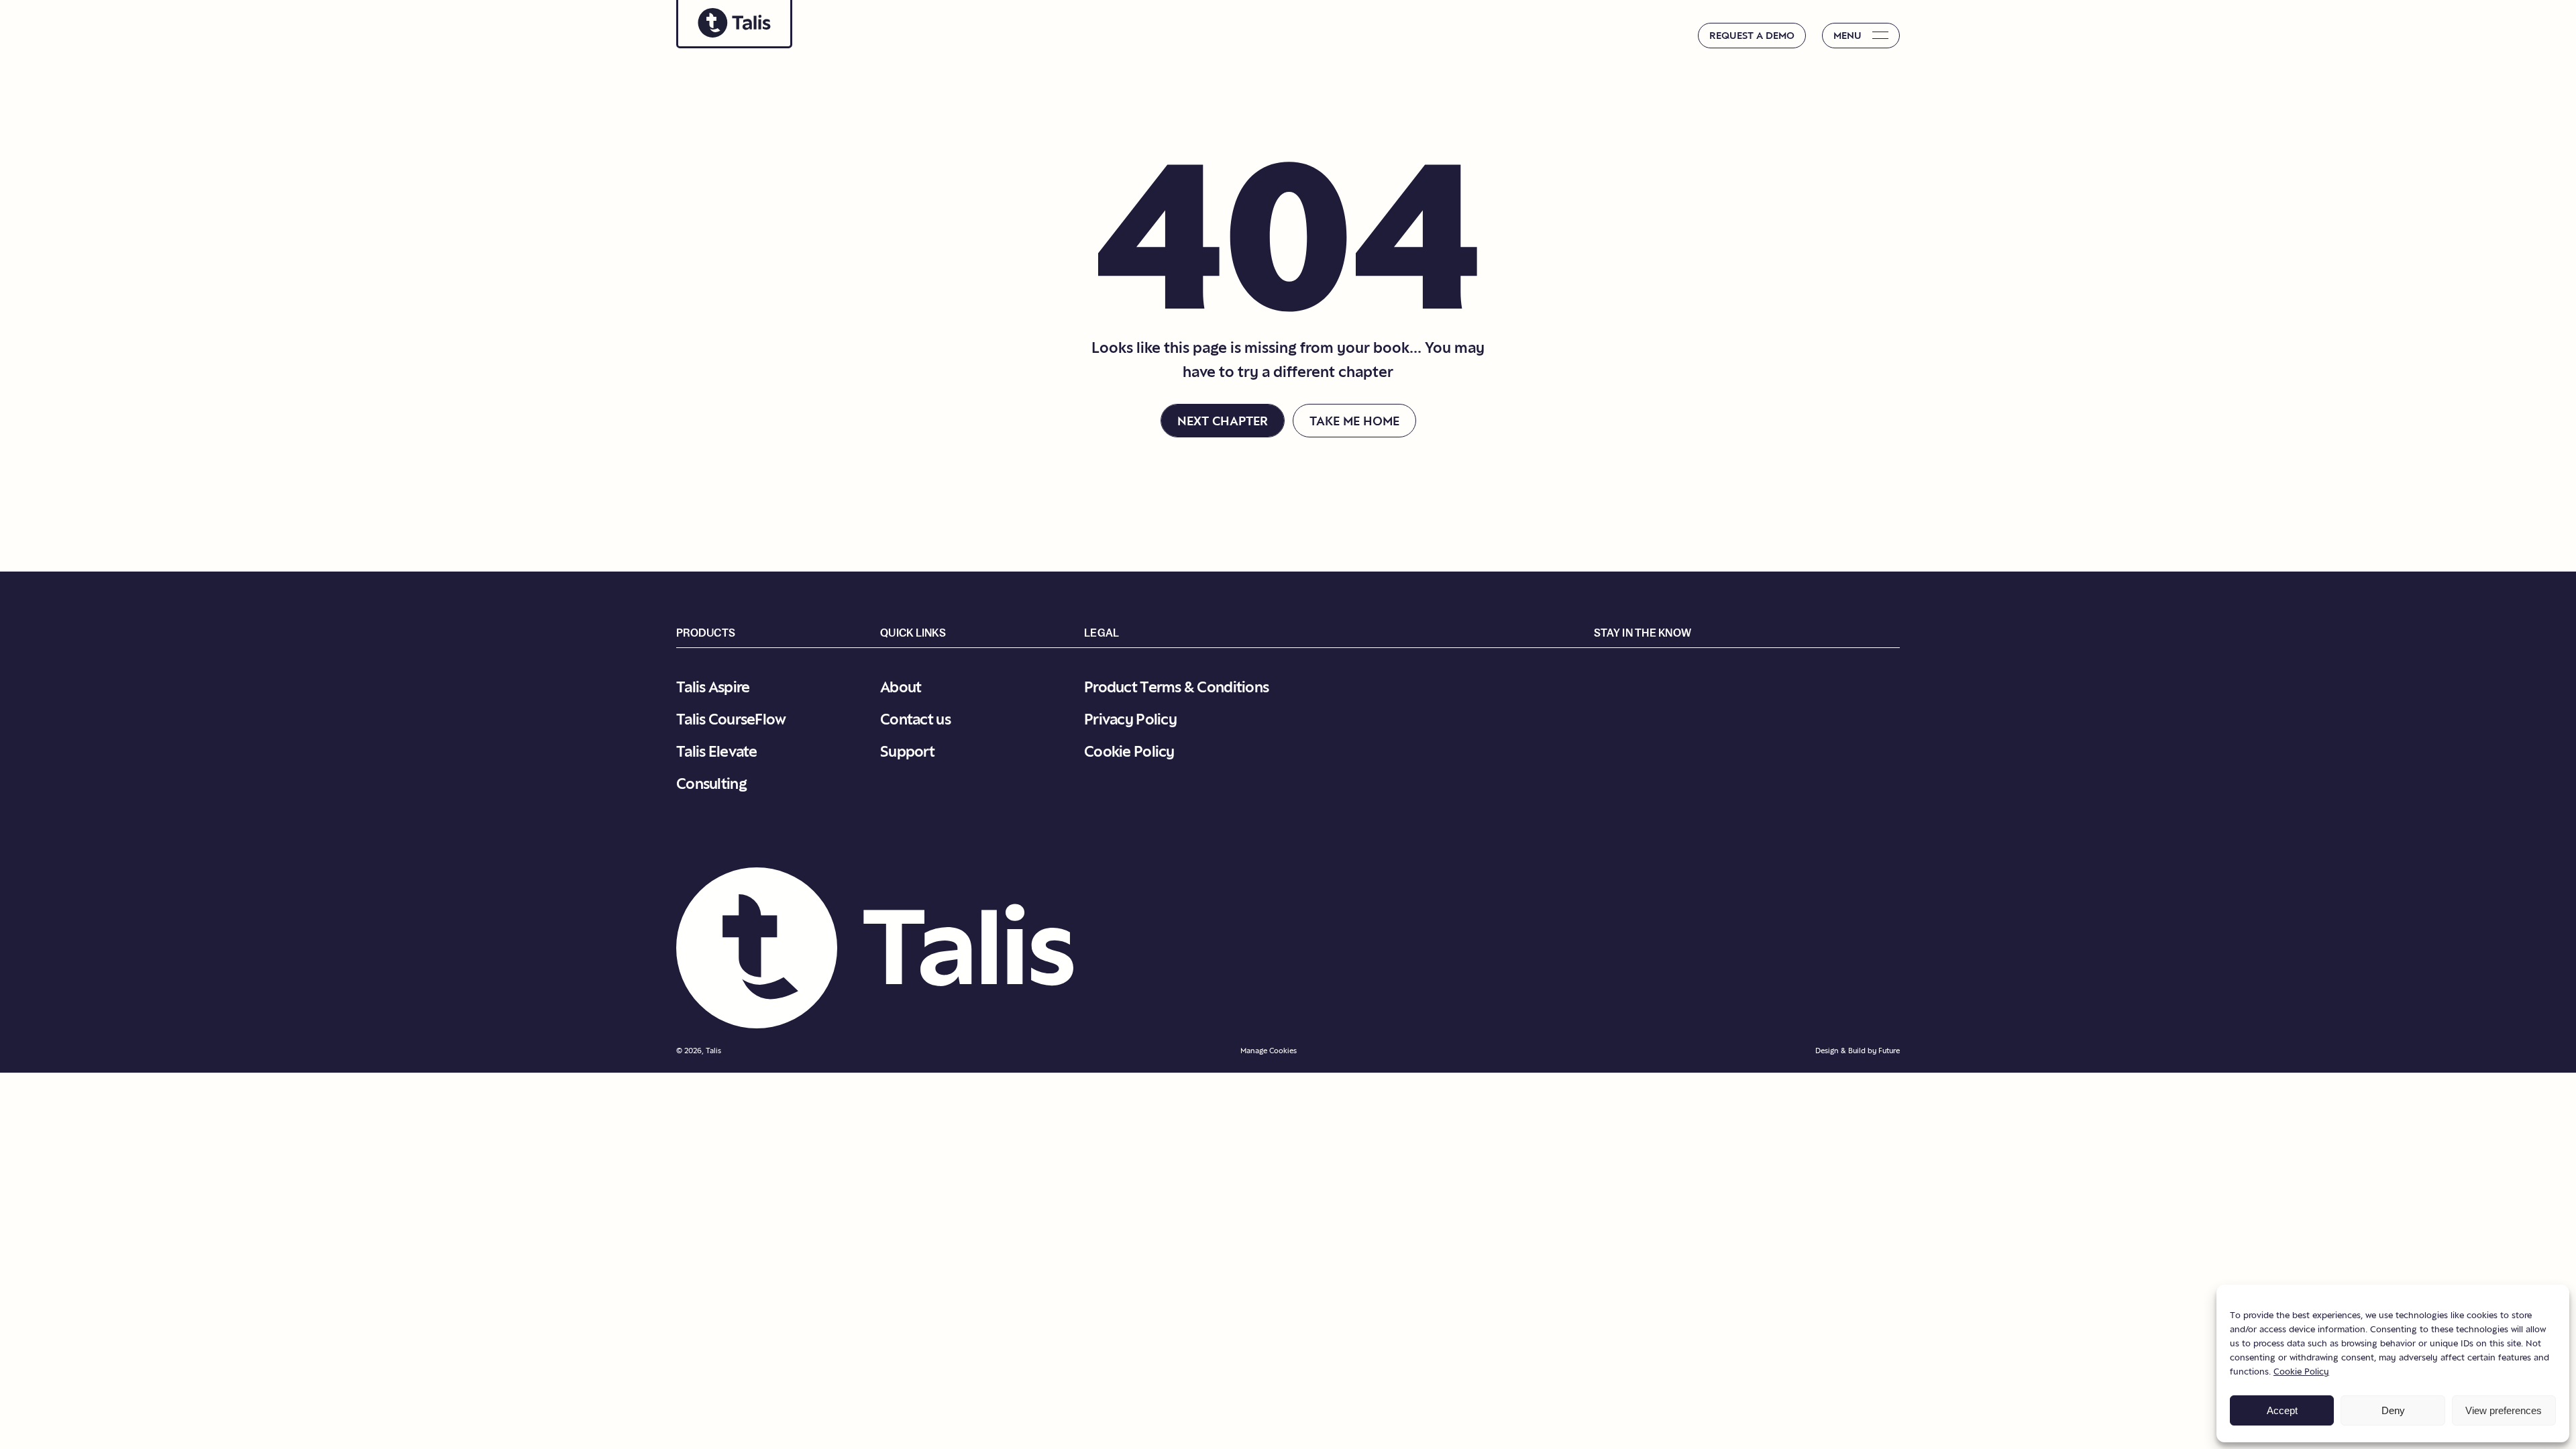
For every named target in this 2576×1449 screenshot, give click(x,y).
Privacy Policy (1130, 719)
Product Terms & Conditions (1176, 687)
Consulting (711, 783)
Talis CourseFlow (731, 719)
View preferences (2504, 1410)
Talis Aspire (713, 687)
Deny (2393, 1410)
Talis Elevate (717, 751)
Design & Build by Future (1858, 1051)
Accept (2282, 1410)
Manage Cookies (1269, 1051)
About (901, 687)
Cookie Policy (2301, 1371)
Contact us (915, 719)
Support (907, 751)
